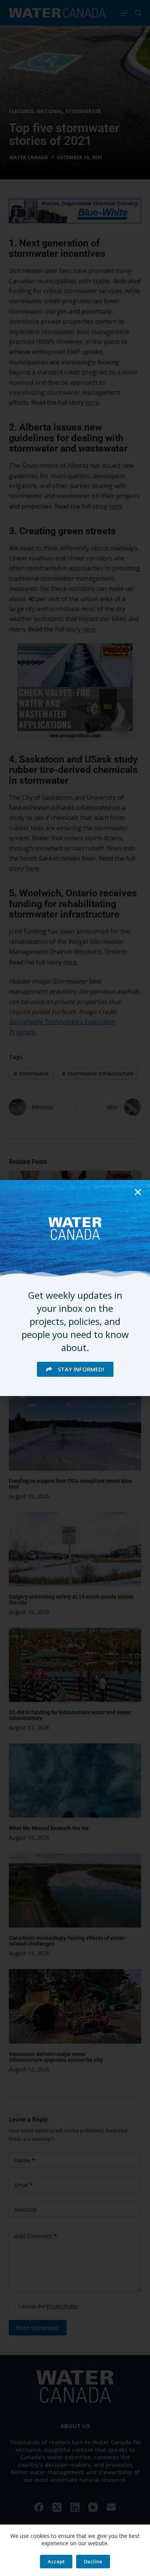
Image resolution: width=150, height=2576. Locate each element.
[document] (75, 1288)
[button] (138, 1192)
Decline (93, 2561)
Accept (56, 2561)
